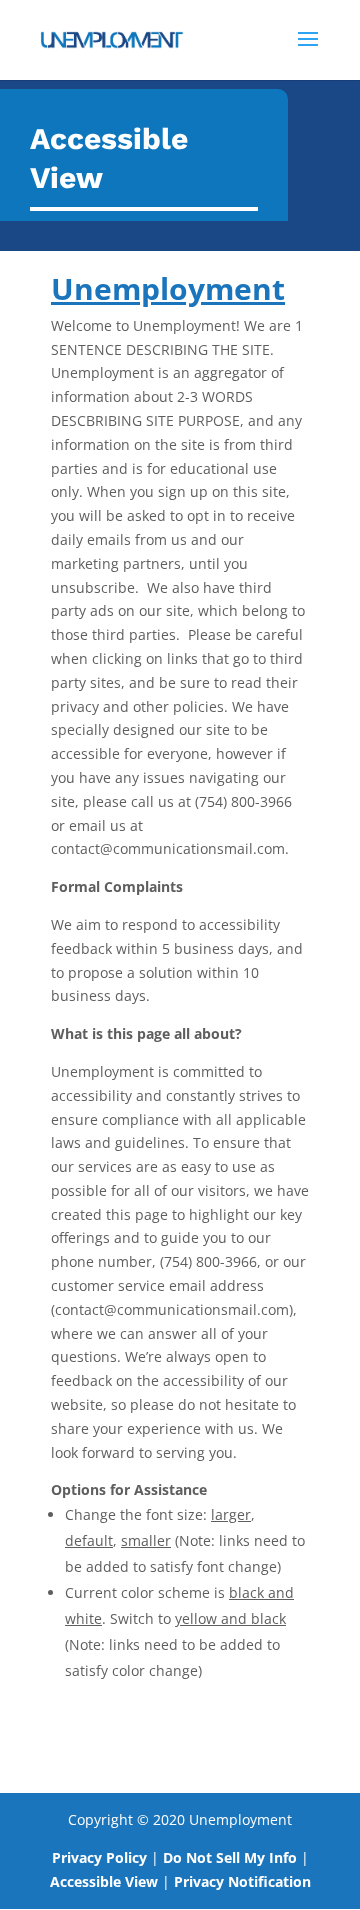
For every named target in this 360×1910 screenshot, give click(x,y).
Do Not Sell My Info (230, 1857)
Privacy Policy (99, 1857)
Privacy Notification (242, 1881)
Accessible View (104, 1881)
